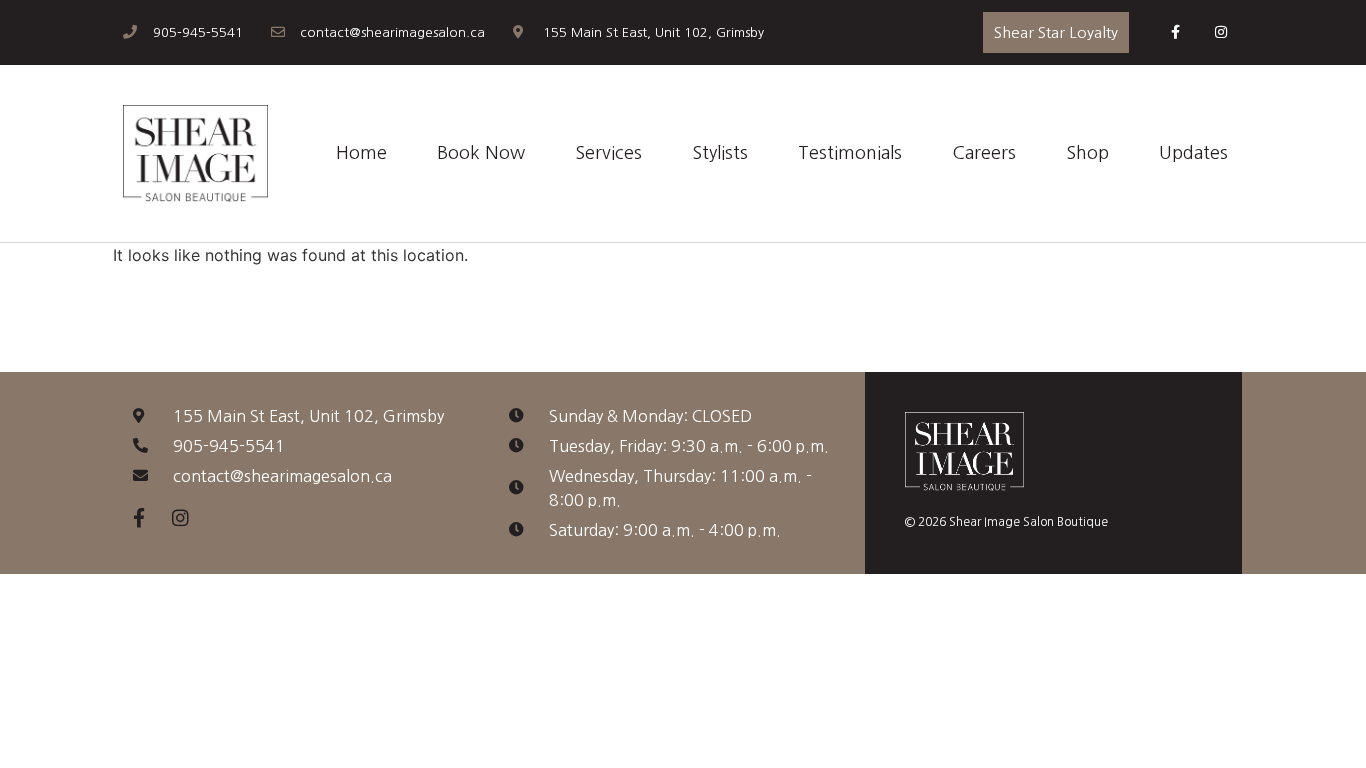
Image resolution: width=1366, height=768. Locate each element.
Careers (984, 153)
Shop (1087, 153)
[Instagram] (1220, 32)
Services (608, 153)
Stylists (720, 153)
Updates (1193, 153)
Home (361, 153)
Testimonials (850, 153)
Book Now (481, 153)
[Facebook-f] (1175, 32)
